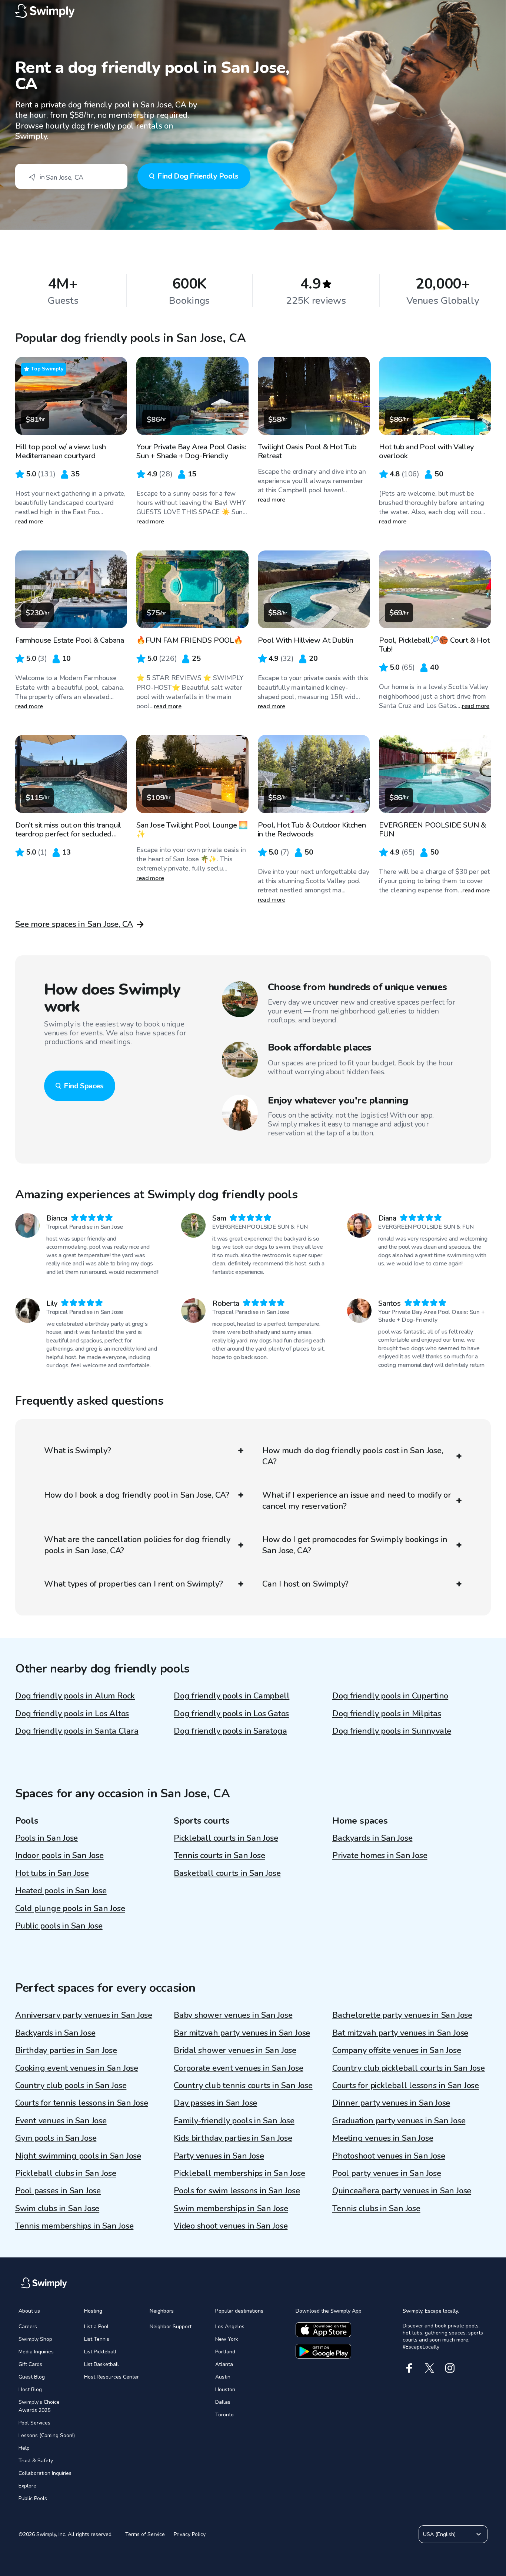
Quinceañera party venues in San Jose (402, 2191)
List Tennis (97, 2339)
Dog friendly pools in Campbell (232, 1696)
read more (29, 522)
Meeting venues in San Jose (383, 2138)
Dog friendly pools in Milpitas (387, 1714)
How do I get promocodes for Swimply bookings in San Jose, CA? (355, 1545)
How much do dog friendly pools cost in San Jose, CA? (352, 1456)
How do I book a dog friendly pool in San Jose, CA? (137, 1495)
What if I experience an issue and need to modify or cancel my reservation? (357, 1501)
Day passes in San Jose (215, 2103)
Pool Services (34, 2423)
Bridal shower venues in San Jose (235, 2050)
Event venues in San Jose (61, 2121)
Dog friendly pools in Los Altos (72, 1714)
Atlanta (224, 2364)
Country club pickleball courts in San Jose (409, 2068)
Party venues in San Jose (219, 2156)
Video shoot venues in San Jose (231, 2226)
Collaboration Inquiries (45, 2473)
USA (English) (439, 2534)
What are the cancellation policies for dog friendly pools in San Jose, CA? (137, 1545)
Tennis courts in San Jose (219, 1856)
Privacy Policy (190, 2534)
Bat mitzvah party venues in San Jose (400, 2033)
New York (227, 2339)
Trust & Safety (36, 2461)
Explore (27, 2486)
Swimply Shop (35, 2339)
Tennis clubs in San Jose (376, 2209)
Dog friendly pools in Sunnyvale (392, 1731)
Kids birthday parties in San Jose (233, 2138)
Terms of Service (145, 2534)
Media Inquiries (36, 2352)
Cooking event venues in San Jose (77, 2068)
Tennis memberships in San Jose (74, 2226)
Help (24, 2448)
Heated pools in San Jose (61, 1891)
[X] (430, 2368)
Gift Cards (30, 2364)
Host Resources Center (111, 2377)
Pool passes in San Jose (58, 2191)
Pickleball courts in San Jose (226, 1838)
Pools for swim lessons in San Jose (237, 2191)
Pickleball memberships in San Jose (239, 2173)
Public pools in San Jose (59, 1926)
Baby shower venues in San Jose (233, 2015)
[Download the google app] (323, 2351)
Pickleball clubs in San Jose (66, 2173)
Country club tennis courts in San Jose (243, 2086)
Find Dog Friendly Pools (198, 176)
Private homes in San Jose (380, 1856)
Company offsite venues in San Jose (397, 2050)
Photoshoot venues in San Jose (389, 2156)
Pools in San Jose (46, 1838)
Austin (223, 2377)
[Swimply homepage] (253, 11)
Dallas (223, 2402)
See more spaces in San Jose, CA (74, 924)
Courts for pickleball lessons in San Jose (406, 2086)
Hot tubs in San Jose (52, 1873)
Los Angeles (230, 2327)
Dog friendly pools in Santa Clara (77, 1731)
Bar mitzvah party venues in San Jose (242, 2033)
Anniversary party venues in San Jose (84, 2015)
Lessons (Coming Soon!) (47, 2435)
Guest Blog (32, 2377)
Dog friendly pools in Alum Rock (75, 1696)
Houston (225, 2389)
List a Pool (96, 2327)
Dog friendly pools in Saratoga (230, 1731)
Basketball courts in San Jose (227, 1873)
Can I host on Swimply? (305, 1584)
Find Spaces (84, 1086)
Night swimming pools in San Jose (78, 2156)
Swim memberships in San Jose (231, 2209)
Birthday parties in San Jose (66, 2050)
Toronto (224, 2415)
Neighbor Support (171, 2327)
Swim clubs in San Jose (57, 2209)
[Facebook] (409, 2368)
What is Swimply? (77, 1451)
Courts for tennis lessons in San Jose (82, 2103)
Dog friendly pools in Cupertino (390, 1696)
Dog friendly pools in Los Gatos (231, 1714)
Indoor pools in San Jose (59, 1856)
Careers (28, 2327)
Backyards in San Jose (372, 1838)
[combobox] (71, 176)
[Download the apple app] (323, 2330)
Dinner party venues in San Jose (391, 2103)
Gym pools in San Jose (56, 2138)
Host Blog (30, 2389)
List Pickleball (100, 2352)
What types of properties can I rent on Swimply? (134, 1584)
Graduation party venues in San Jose (399, 2121)
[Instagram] (450, 2368)
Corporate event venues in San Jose (239, 2068)
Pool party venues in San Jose (387, 2173)
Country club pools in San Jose (71, 2086)
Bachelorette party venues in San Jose (402, 2015)
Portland (225, 2352)
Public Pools (33, 2498)
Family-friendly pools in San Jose (234, 2121)
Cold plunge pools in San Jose (70, 1908)
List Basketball (101, 2364)
